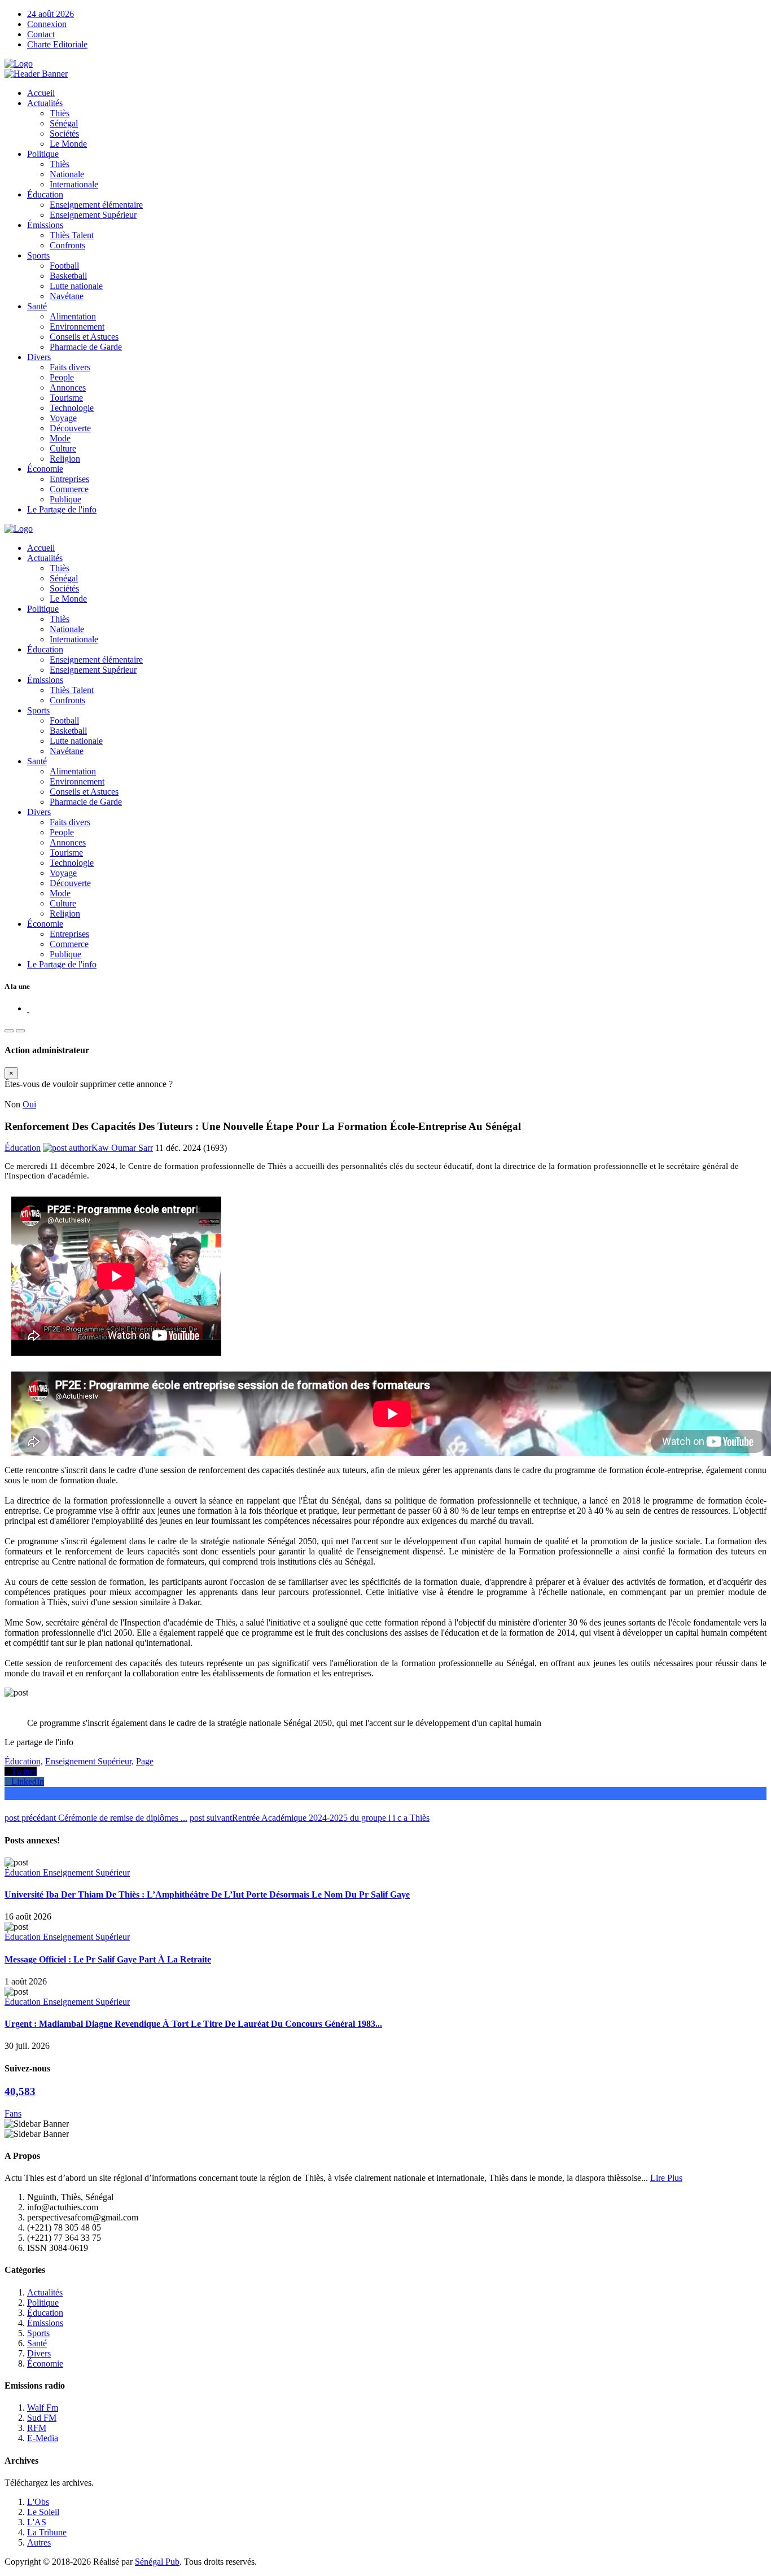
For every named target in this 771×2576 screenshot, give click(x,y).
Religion (65, 459)
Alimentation (73, 316)
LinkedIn (24, 1782)
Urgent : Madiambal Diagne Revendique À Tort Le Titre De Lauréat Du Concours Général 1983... (193, 2024)
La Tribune (47, 2532)
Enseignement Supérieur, (89, 1761)
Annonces (68, 387)
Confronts (67, 245)
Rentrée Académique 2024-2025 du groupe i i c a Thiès (310, 1818)
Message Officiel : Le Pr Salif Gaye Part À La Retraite (108, 1959)
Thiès (60, 113)
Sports (38, 255)
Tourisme (66, 398)
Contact (41, 34)
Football (64, 266)
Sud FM (42, 2418)
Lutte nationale (76, 286)
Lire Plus (666, 2178)
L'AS (37, 2522)
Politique (43, 154)
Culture (63, 448)
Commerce (69, 489)
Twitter (21, 1771)
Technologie (72, 408)
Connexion (47, 24)
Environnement (77, 327)
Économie (45, 469)
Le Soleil (43, 2512)
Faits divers (70, 367)
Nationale (67, 174)
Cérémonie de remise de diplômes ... (96, 1818)
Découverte (70, 428)
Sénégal (64, 123)
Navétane (67, 296)
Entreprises (69, 479)
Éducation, (24, 1761)
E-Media (43, 2438)
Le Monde (68, 144)
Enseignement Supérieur (93, 215)
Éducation (45, 194)
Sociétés (64, 133)
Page (145, 1761)
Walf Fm (43, 2408)
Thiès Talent (72, 235)
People (62, 377)
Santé (37, 306)
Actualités (45, 103)
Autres (39, 2542)
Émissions (45, 225)
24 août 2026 (51, 14)
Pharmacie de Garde (86, 347)
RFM (37, 2428)
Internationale (74, 184)
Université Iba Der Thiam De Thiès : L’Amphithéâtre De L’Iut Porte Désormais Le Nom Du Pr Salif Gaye (207, 1894)
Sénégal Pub (157, 2562)
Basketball (68, 276)
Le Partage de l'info (62, 509)
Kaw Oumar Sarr (122, 1148)
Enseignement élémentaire (96, 205)
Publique (65, 499)
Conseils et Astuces (84, 337)
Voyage (63, 418)
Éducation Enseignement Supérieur (67, 1872)
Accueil (41, 93)
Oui (29, 1104)
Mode (60, 438)
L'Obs (38, 2502)
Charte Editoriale (57, 44)
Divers (39, 357)
